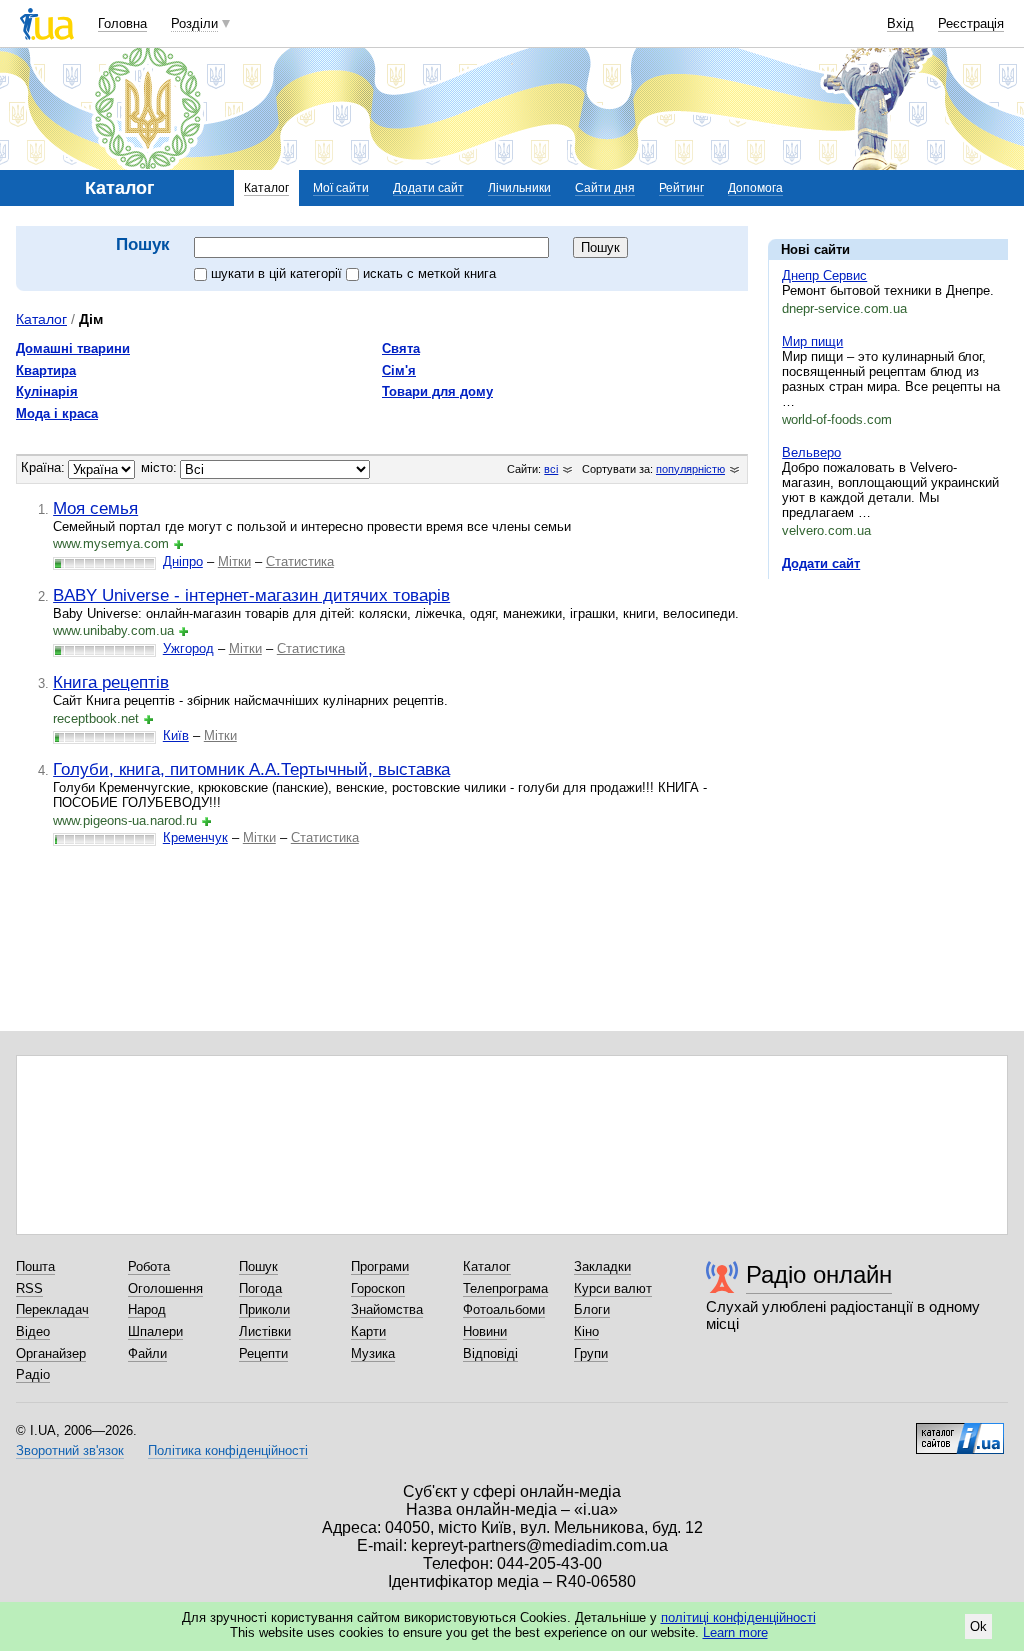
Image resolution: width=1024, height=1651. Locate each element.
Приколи (264, 1309)
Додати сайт (428, 188)
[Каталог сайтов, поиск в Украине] (960, 1431)
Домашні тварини (73, 348)
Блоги (592, 1309)
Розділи (194, 23)
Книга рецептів (111, 682)
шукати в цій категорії (278, 273)
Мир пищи (812, 341)
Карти (368, 1331)
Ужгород (188, 648)
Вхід (900, 23)
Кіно (586, 1331)
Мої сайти (341, 188)
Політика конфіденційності (228, 1450)
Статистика (300, 561)
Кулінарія (47, 391)
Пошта (35, 1266)
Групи (591, 1353)
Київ (176, 735)
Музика (373, 1353)
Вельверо (811, 452)
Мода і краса (57, 413)
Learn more (735, 1632)
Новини (485, 1331)
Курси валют (613, 1288)
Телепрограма (505, 1288)
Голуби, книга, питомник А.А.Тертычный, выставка (251, 769)
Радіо (33, 1374)
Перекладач (52, 1309)
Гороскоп (378, 1288)
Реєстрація (971, 23)
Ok (978, 1626)
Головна (122, 23)
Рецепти (263, 1353)
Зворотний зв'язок (70, 1450)
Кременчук (195, 837)
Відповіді (490, 1353)
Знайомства (387, 1309)
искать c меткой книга (429, 273)
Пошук (258, 1266)
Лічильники (519, 188)
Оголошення (165, 1288)
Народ (147, 1309)
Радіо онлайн (819, 1274)
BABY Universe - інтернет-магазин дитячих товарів (251, 595)
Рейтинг (681, 188)
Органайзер (51, 1353)
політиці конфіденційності (738, 1617)
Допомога (755, 188)
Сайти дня (605, 188)
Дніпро (183, 561)
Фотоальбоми (504, 1309)
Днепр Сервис (824, 275)
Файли (147, 1353)
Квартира (46, 370)
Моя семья (95, 508)
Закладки (602, 1266)
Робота (149, 1266)
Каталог (266, 188)
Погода (260, 1288)
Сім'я (399, 370)
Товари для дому (437, 391)
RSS (29, 1288)
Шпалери (155, 1331)
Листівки (265, 1331)
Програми (380, 1266)
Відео (33, 1331)
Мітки (234, 561)
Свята (401, 348)
